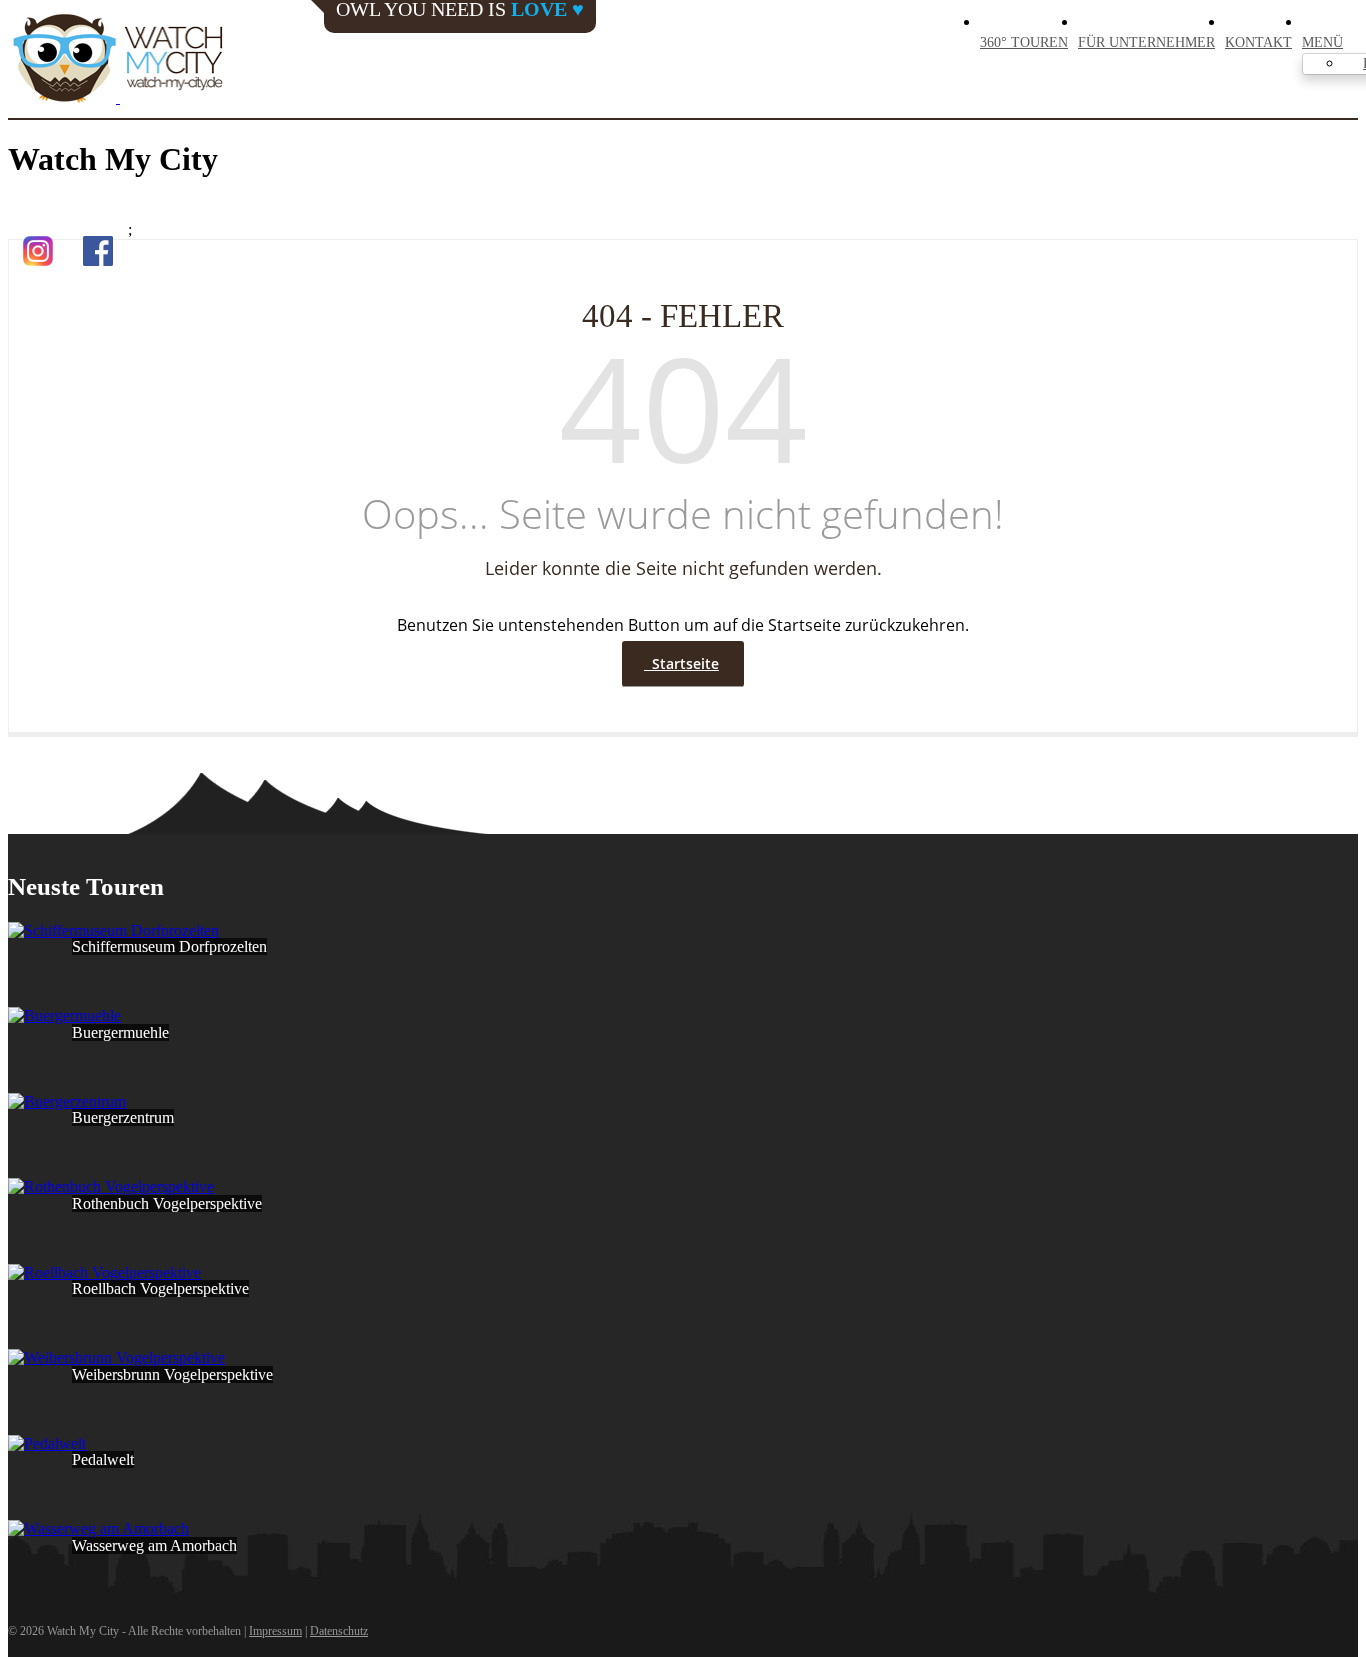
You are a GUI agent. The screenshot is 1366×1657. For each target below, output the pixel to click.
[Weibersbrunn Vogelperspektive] (116, 1357)
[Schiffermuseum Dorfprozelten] (113, 930)
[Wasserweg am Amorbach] (98, 1528)
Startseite (681, 663)
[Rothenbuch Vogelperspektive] (111, 1186)
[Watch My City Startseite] (118, 60)
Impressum (275, 1631)
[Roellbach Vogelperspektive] (104, 1272)
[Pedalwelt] (47, 1443)
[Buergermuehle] (64, 1015)
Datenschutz (339, 1631)
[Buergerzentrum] (67, 1101)
